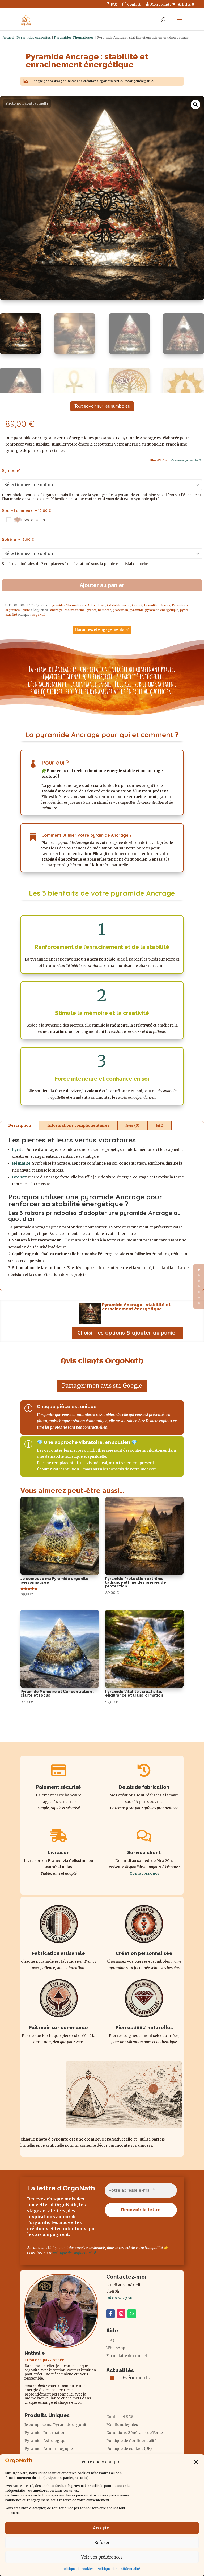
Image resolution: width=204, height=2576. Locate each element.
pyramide (137, 610)
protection (120, 610)
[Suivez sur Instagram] (121, 2314)
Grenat (137, 605)
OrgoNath (39, 615)
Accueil (8, 38)
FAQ (112, 4)
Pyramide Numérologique (49, 2449)
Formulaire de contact (127, 2356)
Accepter (102, 2528)
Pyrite (26, 610)
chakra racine (75, 610)
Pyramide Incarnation (45, 2433)
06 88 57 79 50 (119, 2298)
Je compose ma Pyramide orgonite (56, 2425)
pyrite (184, 610)
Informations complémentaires (78, 1125)
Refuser (102, 2542)
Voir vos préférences (102, 2557)
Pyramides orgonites (34, 38)
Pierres (165, 605)
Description (20, 1125)
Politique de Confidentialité (118, 2569)
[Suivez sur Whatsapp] (132, 2314)
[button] (196, 2462)
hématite (105, 610)
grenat (91, 610)
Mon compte (158, 4)
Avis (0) (133, 1125)
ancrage (56, 610)
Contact (131, 4)
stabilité (11, 615)
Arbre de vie (96, 605)
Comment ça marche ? (186, 460)
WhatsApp (116, 2348)
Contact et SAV (120, 2417)
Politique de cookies (78, 2569)
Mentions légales (122, 2425)
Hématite (151, 605)
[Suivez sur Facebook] (110, 2314)
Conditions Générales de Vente (135, 2433)
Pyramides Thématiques (74, 38)
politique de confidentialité (74, 2253)
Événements (136, 2378)
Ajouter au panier (102, 585)
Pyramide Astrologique (46, 2441)
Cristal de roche (119, 605)
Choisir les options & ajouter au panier (127, 1333)
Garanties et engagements (99, 629)
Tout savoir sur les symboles (102, 406)
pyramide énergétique (162, 610)
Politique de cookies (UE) (129, 2449)
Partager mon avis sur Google (102, 1386)
